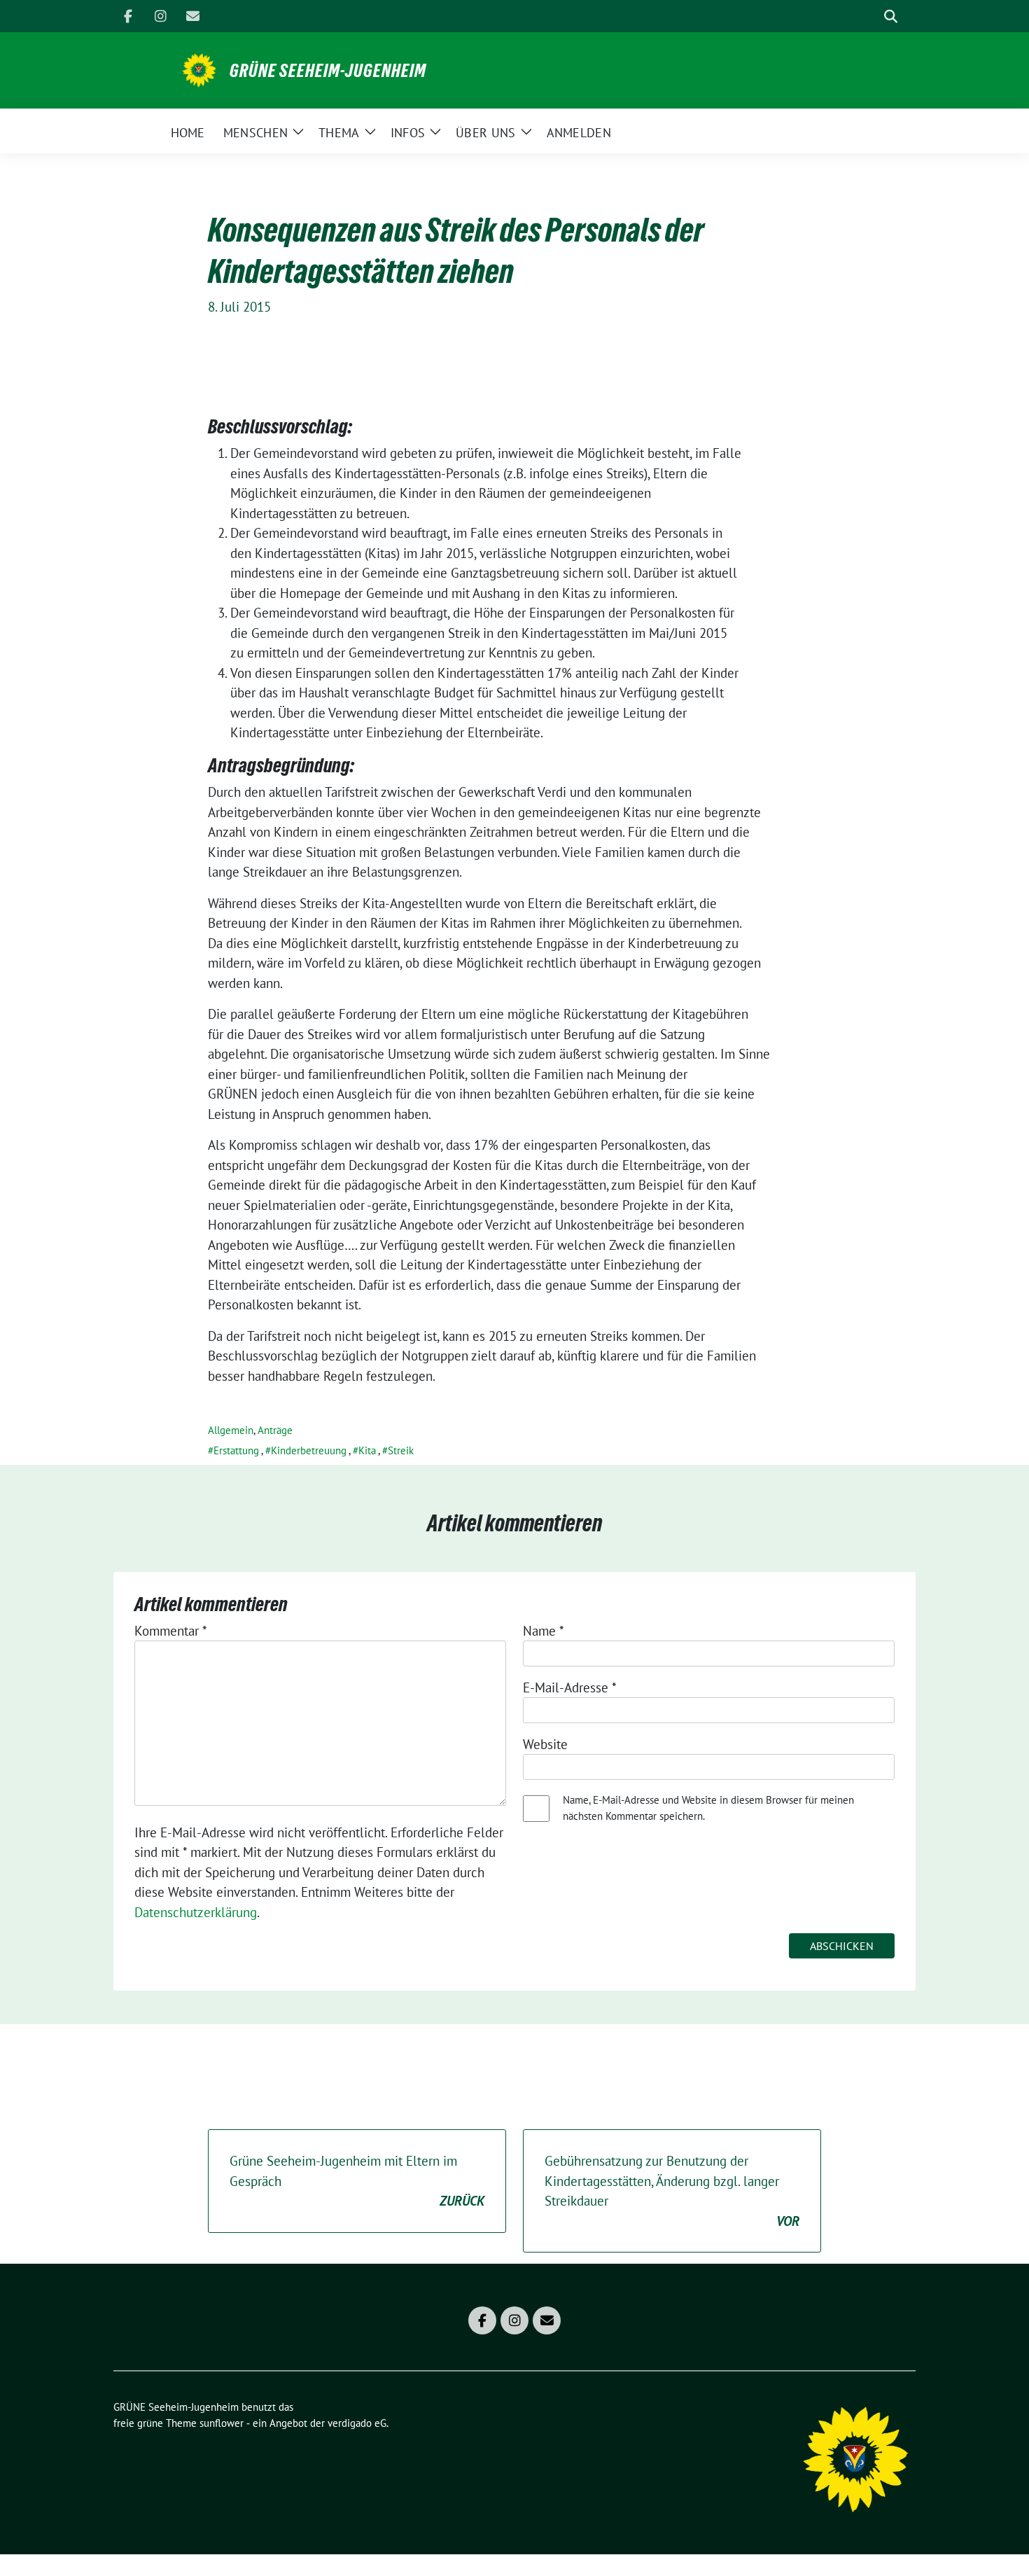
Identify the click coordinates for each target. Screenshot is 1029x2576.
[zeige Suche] (891, 16)
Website (545, 1744)
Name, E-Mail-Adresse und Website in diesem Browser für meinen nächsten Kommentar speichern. (708, 1808)
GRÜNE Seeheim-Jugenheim (328, 71)
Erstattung (236, 1450)
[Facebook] (128, 16)
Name (544, 1631)
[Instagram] (160, 16)
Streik (401, 1450)
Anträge (275, 1430)
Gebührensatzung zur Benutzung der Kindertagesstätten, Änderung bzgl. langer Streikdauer (672, 2191)
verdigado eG (357, 2423)
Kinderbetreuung (309, 1450)
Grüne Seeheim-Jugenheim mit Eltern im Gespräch (357, 2181)
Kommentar (171, 1631)
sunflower (222, 2423)
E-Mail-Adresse (570, 1687)
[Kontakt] (192, 16)
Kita (367, 1450)
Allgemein (231, 1430)
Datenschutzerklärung (196, 1912)
